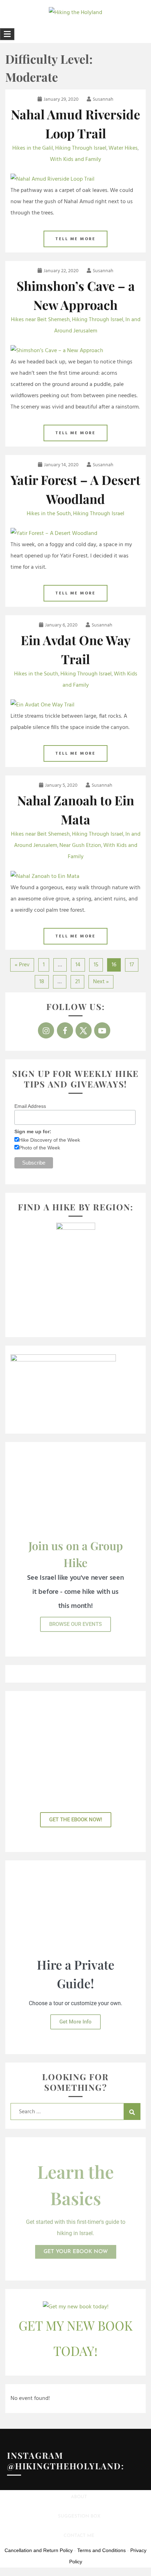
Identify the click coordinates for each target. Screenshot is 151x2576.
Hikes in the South (49, 514)
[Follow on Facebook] (65, 1030)
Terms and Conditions (101, 2550)
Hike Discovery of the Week (50, 1140)
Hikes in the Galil (33, 148)
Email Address (30, 1106)
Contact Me (79, 2536)
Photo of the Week (40, 1148)
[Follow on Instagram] (46, 1030)
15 (96, 965)
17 (132, 965)
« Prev (22, 965)
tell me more (75, 239)
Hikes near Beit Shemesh (40, 320)
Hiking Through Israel (81, 148)
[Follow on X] (84, 1030)
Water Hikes (123, 148)
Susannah (103, 99)
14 (78, 965)
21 (77, 982)
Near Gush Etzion (80, 846)
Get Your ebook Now (76, 2252)
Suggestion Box (79, 2516)
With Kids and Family (75, 160)
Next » (101, 982)
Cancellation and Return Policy (39, 2550)
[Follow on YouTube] (102, 1030)
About (79, 2497)
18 (42, 982)
